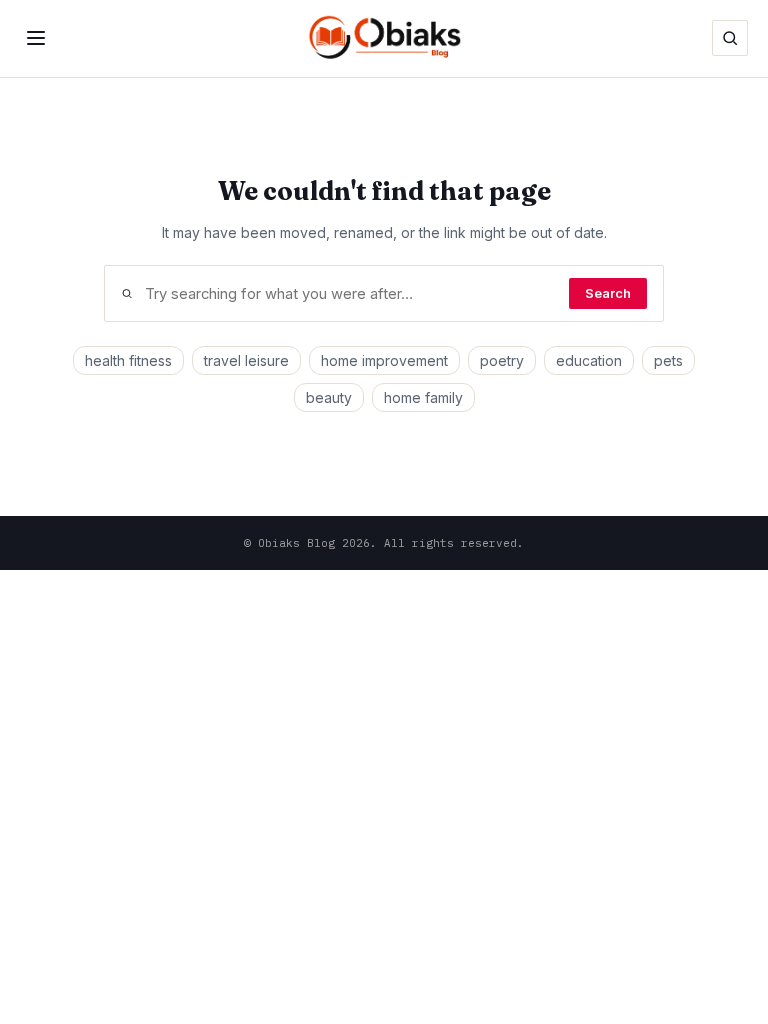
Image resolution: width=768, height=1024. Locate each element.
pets (668, 360)
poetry (502, 360)
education (589, 360)
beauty (329, 397)
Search (608, 293)
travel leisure (246, 360)
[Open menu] (36, 38)
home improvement (384, 360)
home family (423, 397)
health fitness (128, 360)
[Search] (730, 38)
